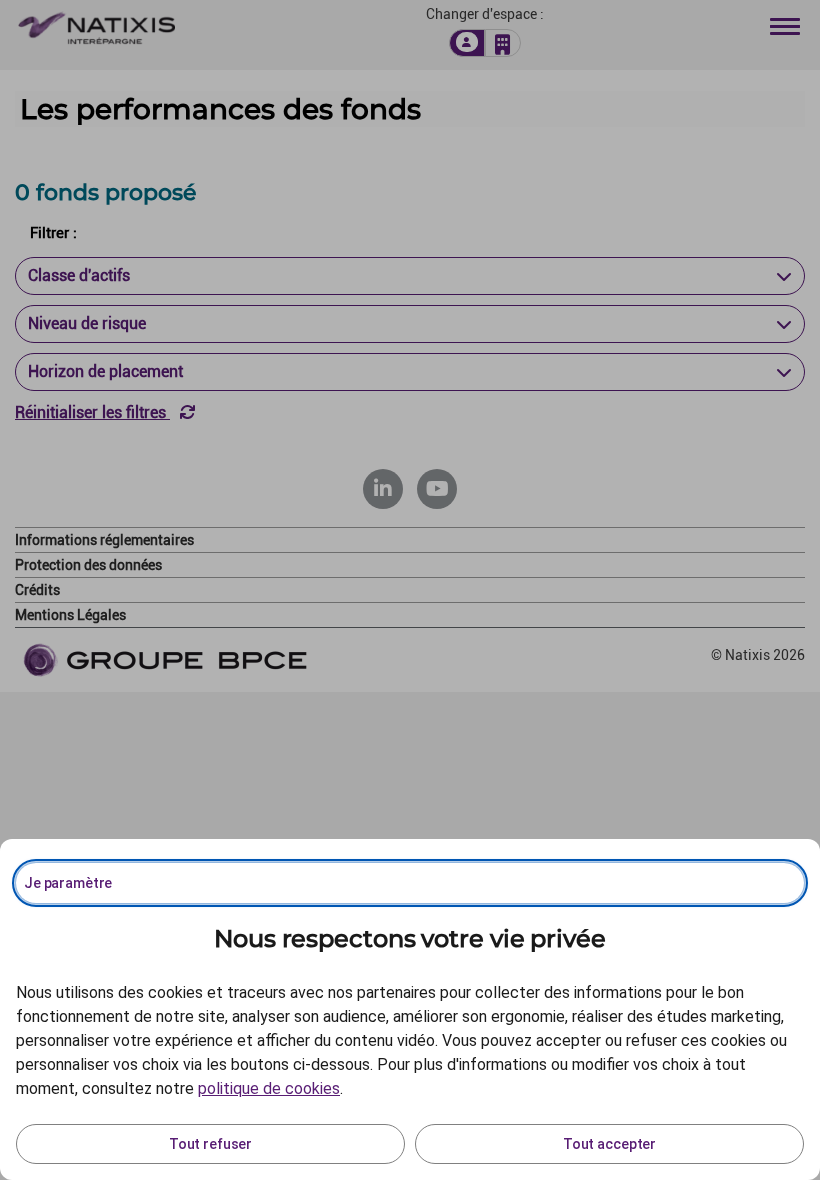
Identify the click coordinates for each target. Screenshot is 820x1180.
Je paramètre (68, 883)
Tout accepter (609, 1144)
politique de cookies (269, 1088)
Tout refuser (210, 1144)
